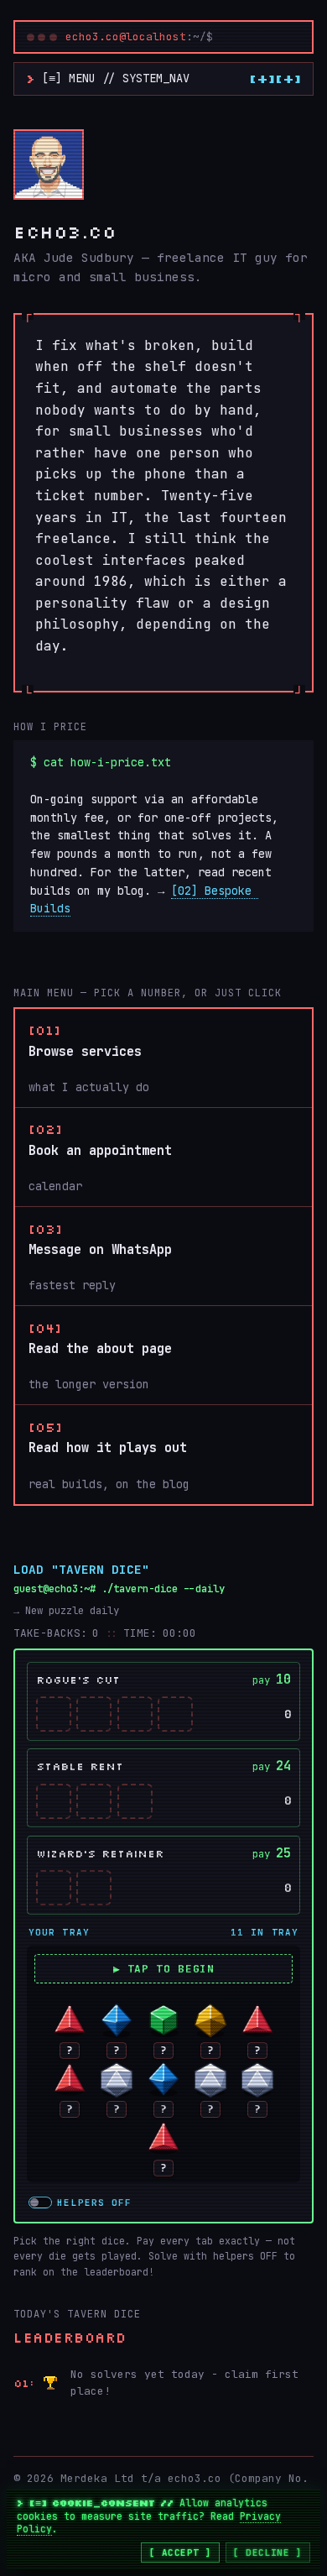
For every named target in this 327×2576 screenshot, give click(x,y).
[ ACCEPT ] (180, 2552)
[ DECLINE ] (267, 2552)
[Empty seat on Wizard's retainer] (54, 1888)
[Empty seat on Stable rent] (54, 1801)
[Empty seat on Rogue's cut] (54, 1714)
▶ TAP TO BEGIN (164, 1969)
